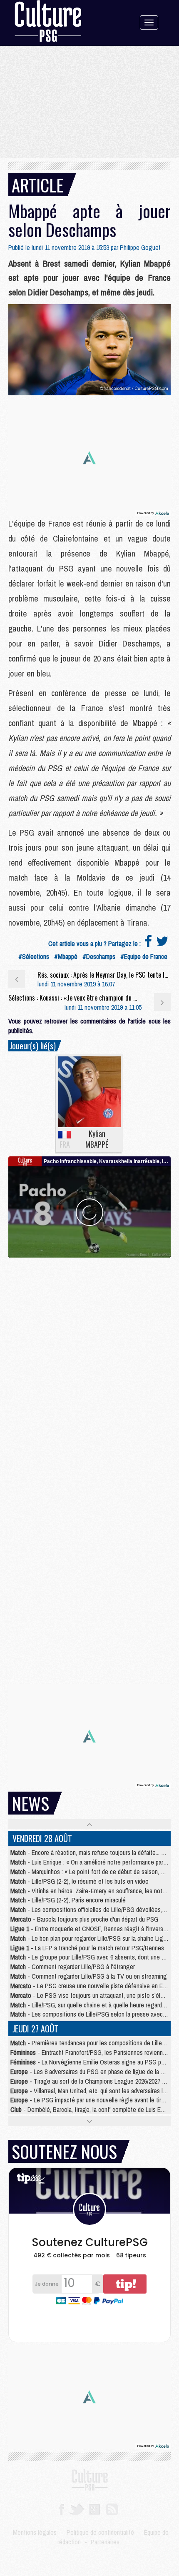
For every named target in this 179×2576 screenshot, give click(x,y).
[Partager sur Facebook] (148, 944)
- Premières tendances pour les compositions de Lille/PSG (93, 2043)
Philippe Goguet (140, 247)
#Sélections (34, 956)
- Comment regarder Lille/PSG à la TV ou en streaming (89, 1976)
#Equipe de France (144, 956)
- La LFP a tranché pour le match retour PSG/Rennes (87, 1948)
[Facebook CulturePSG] (61, 2509)
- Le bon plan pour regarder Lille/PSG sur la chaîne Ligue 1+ (94, 1938)
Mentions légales (35, 2532)
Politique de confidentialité (100, 2532)
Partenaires (105, 2542)
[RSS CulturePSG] (112, 2509)
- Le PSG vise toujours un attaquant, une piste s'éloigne (93, 1995)
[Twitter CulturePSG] (76, 2509)
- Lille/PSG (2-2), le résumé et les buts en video (80, 1881)
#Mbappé (66, 956)
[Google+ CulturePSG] (94, 2509)
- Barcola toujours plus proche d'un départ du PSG (84, 1919)
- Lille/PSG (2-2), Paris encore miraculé (68, 1900)
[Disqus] (89, 1362)
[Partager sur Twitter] (162, 944)
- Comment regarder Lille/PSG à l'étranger (73, 1967)
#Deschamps (99, 956)
